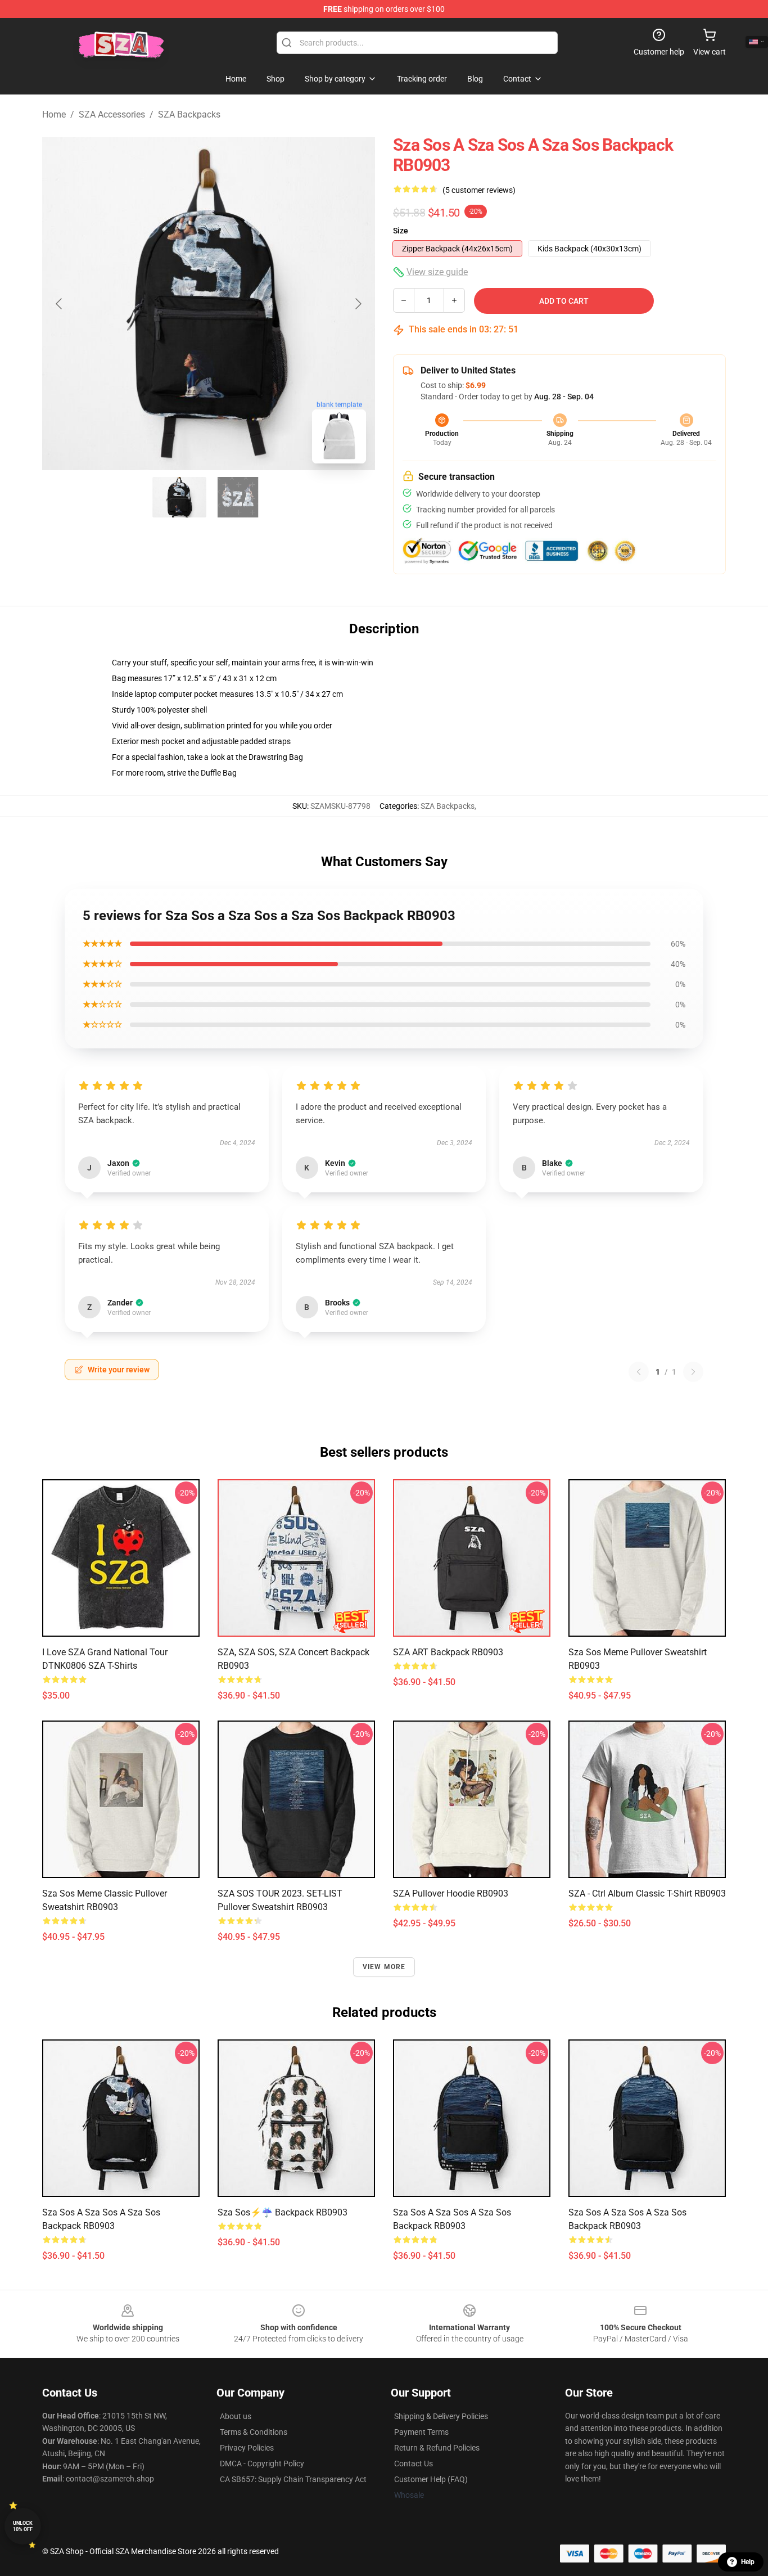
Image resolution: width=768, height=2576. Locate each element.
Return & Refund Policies (437, 2448)
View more (384, 1967)
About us (236, 2416)
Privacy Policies (247, 2448)
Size (401, 231)
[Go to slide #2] (238, 497)
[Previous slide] (60, 304)
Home (54, 114)
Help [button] (748, 2562)
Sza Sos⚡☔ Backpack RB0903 (283, 2212)
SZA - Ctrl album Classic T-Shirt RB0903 (647, 1893)
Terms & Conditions (254, 2432)
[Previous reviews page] (639, 1372)
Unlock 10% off (23, 2526)
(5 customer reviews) (479, 190)
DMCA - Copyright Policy (262, 2464)
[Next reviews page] (693, 1372)
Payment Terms (421, 2432)
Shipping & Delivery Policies (441, 2416)
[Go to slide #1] (179, 497)
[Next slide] (358, 304)
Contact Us (414, 2464)
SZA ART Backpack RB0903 (448, 1652)
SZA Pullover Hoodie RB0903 (451, 1893)
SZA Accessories (112, 114)
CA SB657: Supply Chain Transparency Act (293, 2479)
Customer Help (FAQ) (431, 2479)
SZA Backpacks (189, 114)
